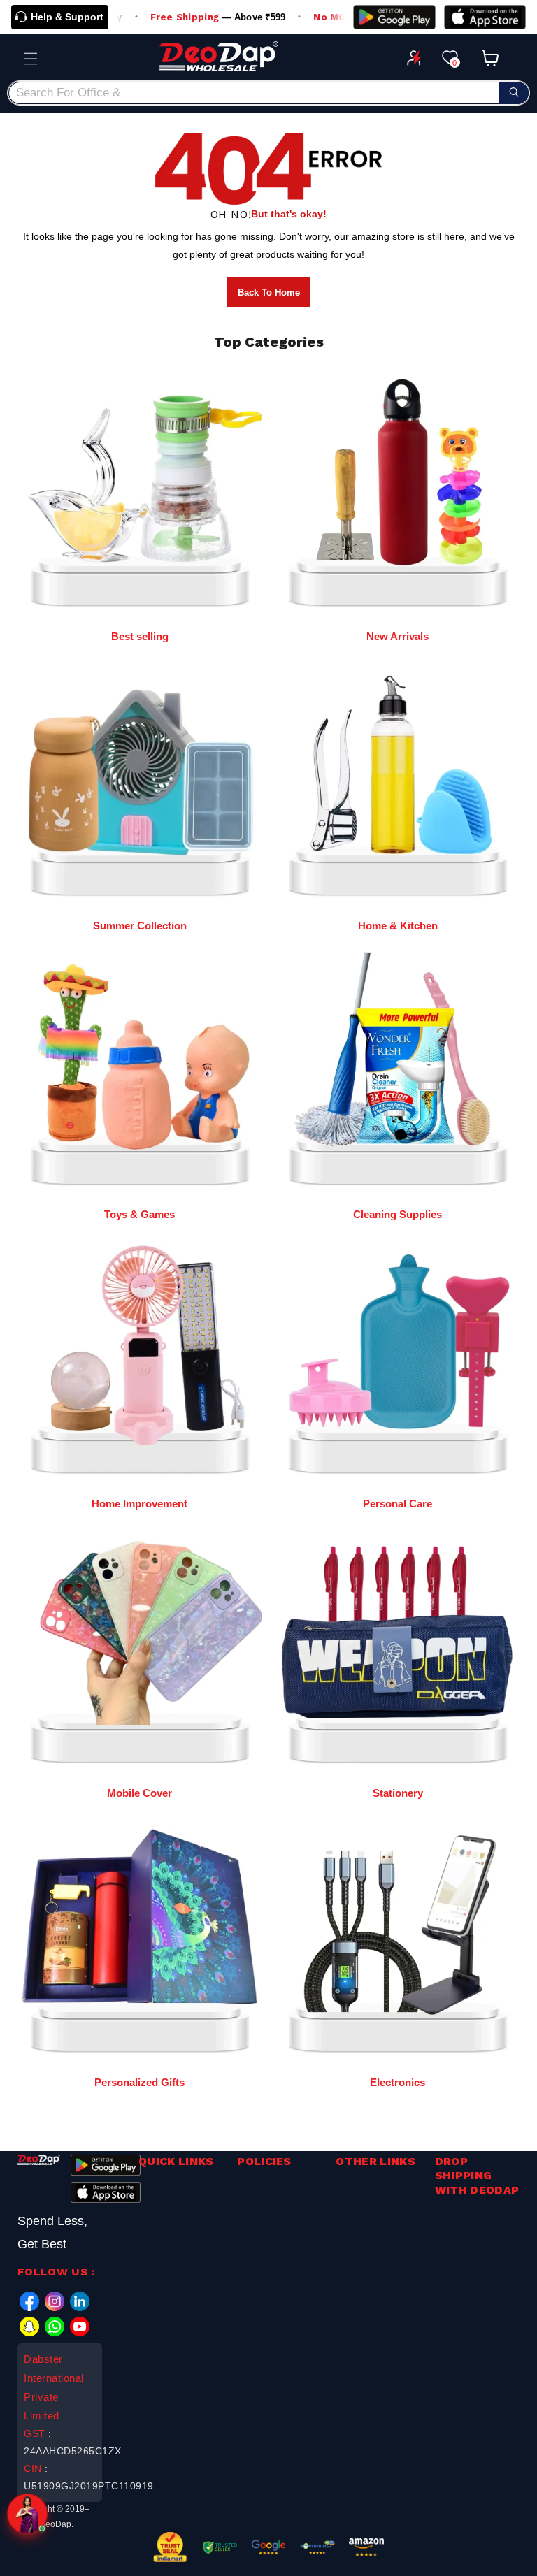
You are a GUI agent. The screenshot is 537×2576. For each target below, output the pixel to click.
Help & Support (67, 17)
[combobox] (268, 93)
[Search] (514, 93)
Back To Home (269, 292)
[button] (31, 59)
